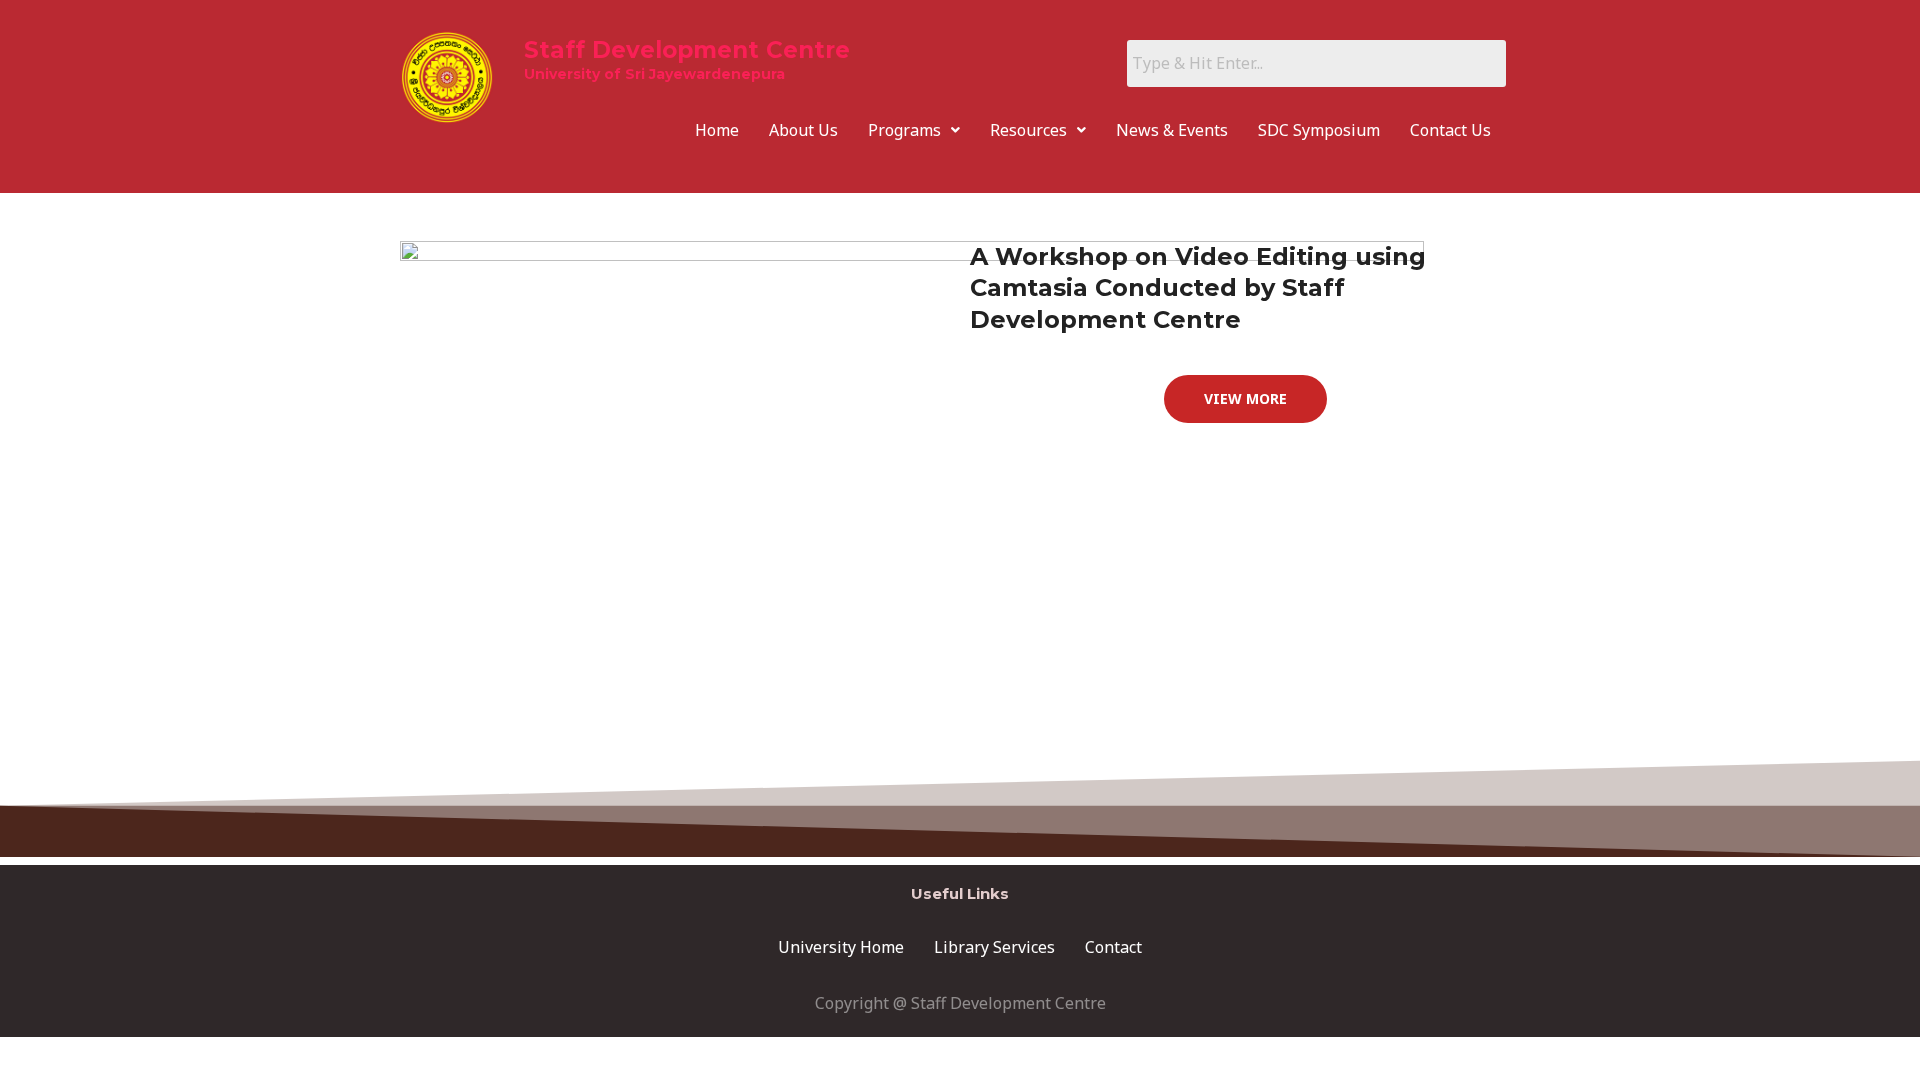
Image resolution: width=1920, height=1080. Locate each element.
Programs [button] (904, 130)
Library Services (994, 947)
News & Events (1172, 130)
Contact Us (1450, 130)
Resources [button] (1028, 130)
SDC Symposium (1319, 130)
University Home (841, 947)
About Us (803, 130)
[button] (914, 130)
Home (717, 130)
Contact (1113, 947)
